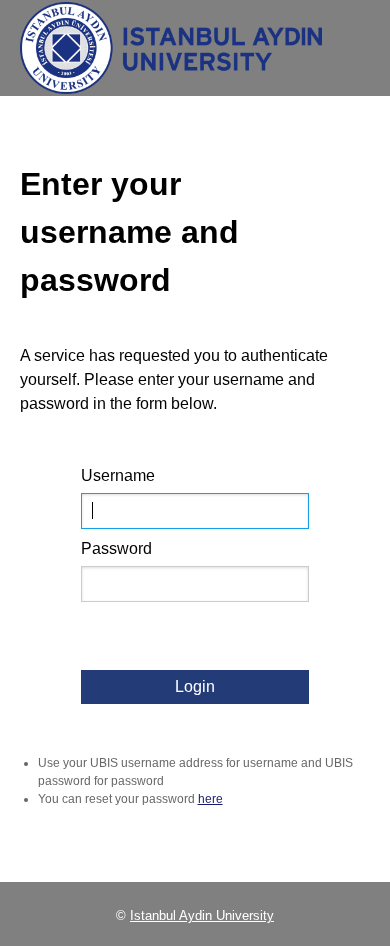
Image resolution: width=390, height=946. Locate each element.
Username (118, 475)
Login (195, 686)
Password (116, 548)
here (210, 799)
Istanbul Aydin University (202, 915)
